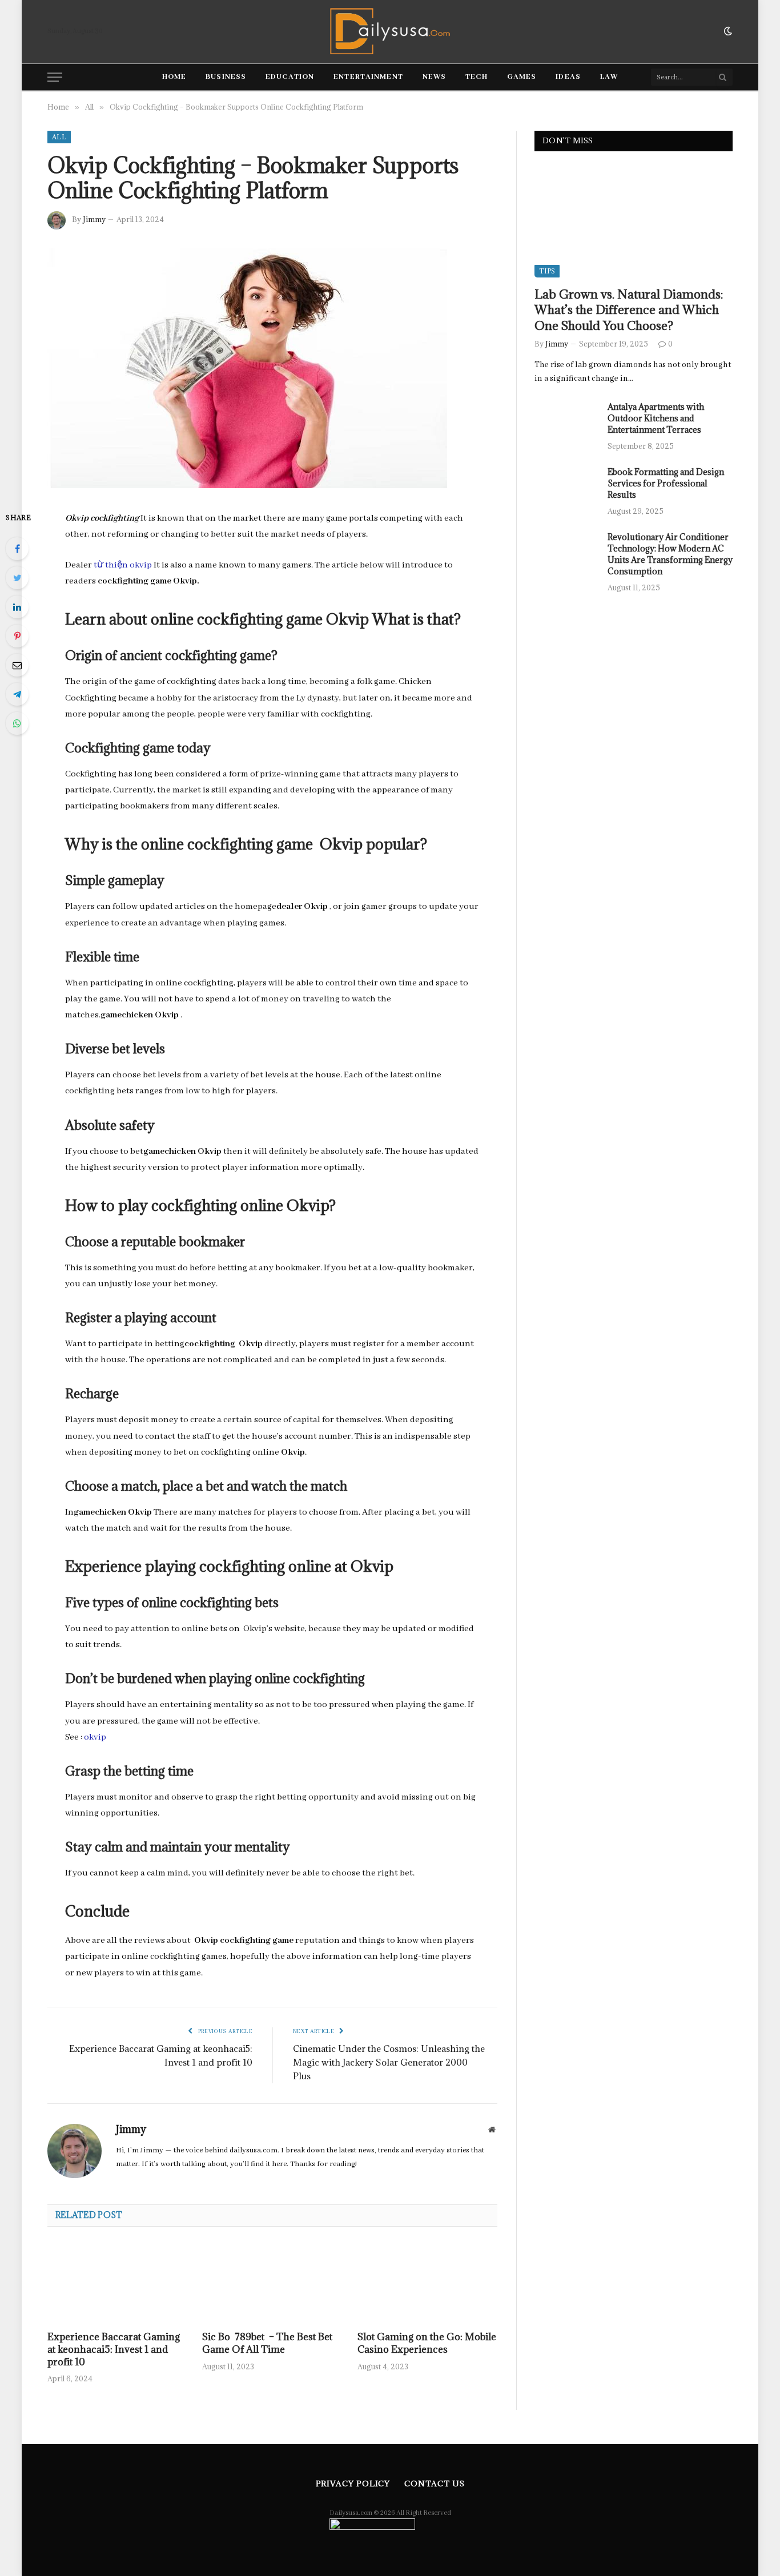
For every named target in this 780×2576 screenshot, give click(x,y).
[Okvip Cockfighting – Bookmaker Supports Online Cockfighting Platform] (247, 486)
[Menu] (55, 77)
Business (226, 77)
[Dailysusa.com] (390, 31)
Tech (476, 77)
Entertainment (368, 77)
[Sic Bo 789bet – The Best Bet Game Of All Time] (272, 2283)
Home (174, 77)
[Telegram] (17, 694)
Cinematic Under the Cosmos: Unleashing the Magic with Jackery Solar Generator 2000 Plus (389, 2062)
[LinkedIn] (17, 607)
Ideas (568, 77)
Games (522, 77)
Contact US (434, 2484)
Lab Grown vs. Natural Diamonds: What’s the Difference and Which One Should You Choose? (629, 310)
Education (290, 77)
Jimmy (94, 219)
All (59, 137)
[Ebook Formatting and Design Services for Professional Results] (566, 487)
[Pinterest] (17, 636)
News (434, 77)
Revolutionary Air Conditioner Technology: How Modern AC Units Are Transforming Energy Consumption (670, 554)
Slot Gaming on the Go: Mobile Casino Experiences (427, 2343)
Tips (547, 271)
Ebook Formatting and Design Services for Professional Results (666, 483)
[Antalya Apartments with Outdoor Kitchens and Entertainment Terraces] (566, 422)
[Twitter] (17, 578)
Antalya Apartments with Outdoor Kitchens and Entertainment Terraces (656, 418)
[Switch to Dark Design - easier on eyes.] (727, 31)
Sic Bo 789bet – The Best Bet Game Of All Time (267, 2343)
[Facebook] (17, 549)
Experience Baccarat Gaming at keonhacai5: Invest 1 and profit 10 (114, 2350)
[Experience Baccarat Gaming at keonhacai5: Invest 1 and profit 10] (117, 2283)
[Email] (17, 665)
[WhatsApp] (17, 723)
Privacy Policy (353, 2484)
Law (609, 77)
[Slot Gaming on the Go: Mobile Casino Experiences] (427, 2283)
